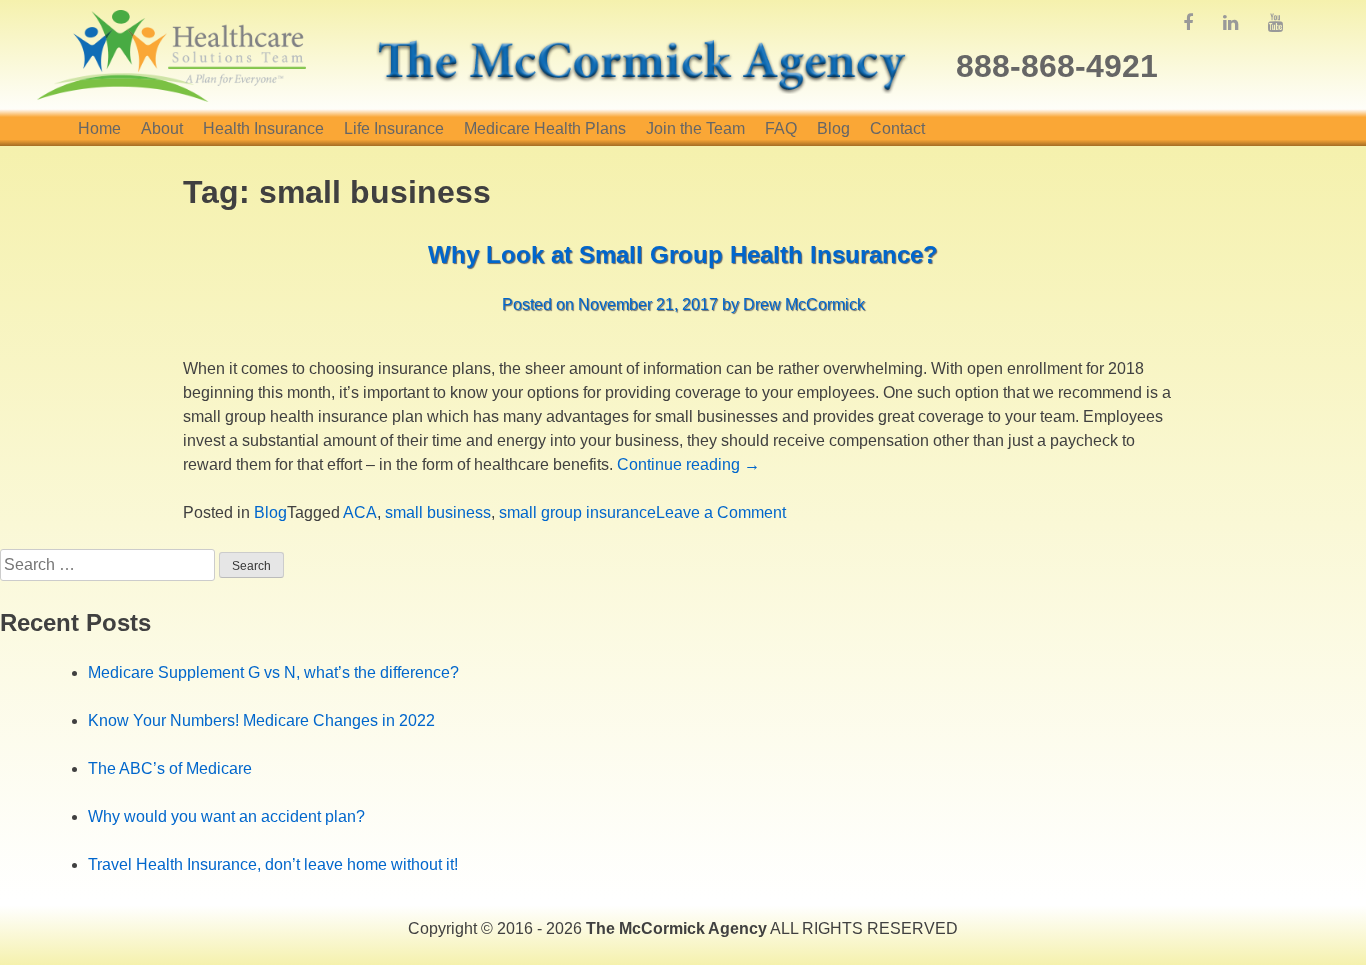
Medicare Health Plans (545, 128)
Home (99, 128)
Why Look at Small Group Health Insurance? (683, 254)
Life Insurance (394, 128)
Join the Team (695, 128)
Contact (897, 128)
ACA (360, 512)
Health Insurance (263, 128)
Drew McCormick (804, 304)
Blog (833, 128)
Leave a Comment (721, 512)
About (162, 128)
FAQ (781, 128)
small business (438, 512)
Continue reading (688, 464)
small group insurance (577, 512)
